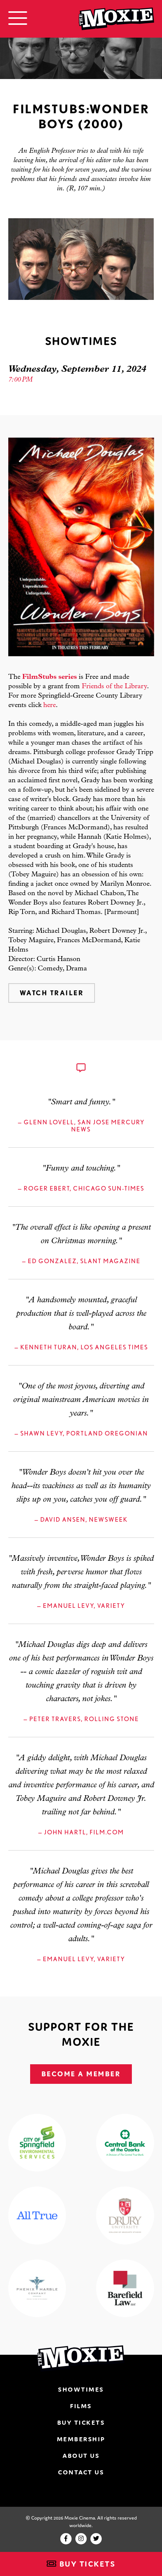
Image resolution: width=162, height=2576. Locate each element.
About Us (81, 2456)
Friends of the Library (114, 687)
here (50, 706)
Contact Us (81, 2472)
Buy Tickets (86, 2564)
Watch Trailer (52, 993)
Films (81, 2406)
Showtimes (81, 2389)
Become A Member (81, 2074)
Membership (81, 2439)
